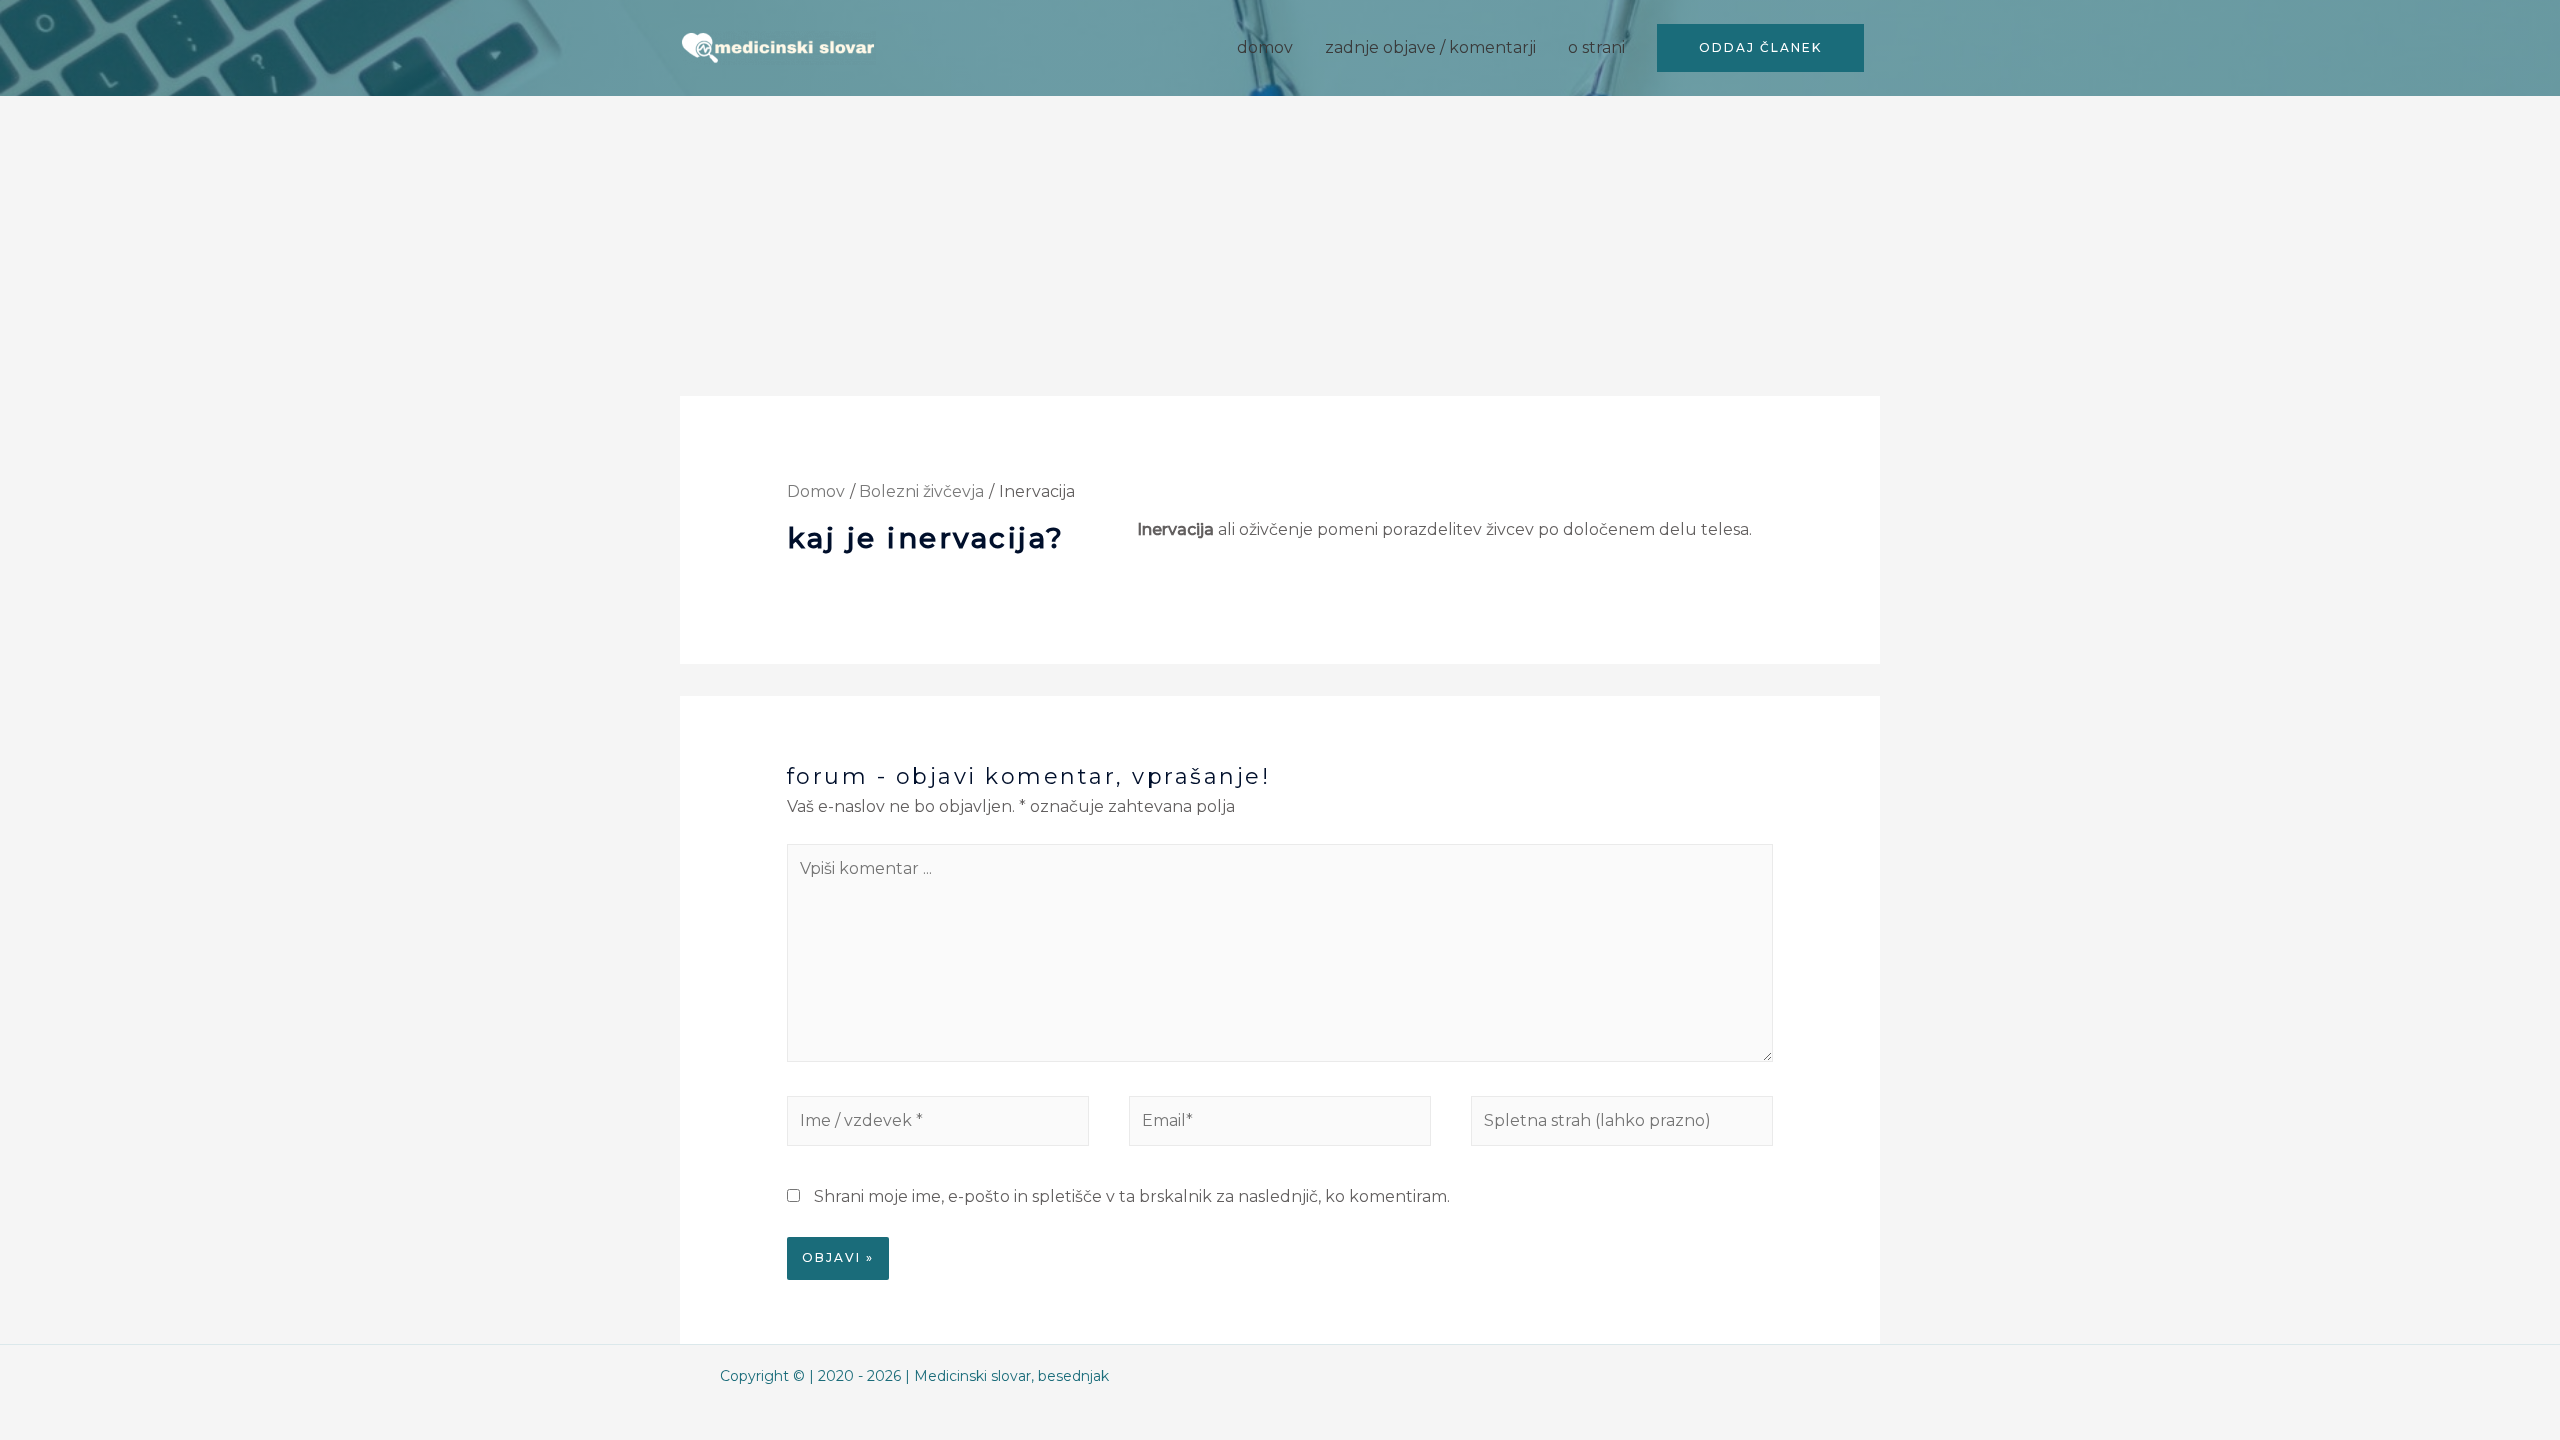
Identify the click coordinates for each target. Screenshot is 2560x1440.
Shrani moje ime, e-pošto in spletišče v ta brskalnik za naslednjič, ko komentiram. (1132, 1196)
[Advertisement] (1280, 246)
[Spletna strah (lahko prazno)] (1622, 1124)
